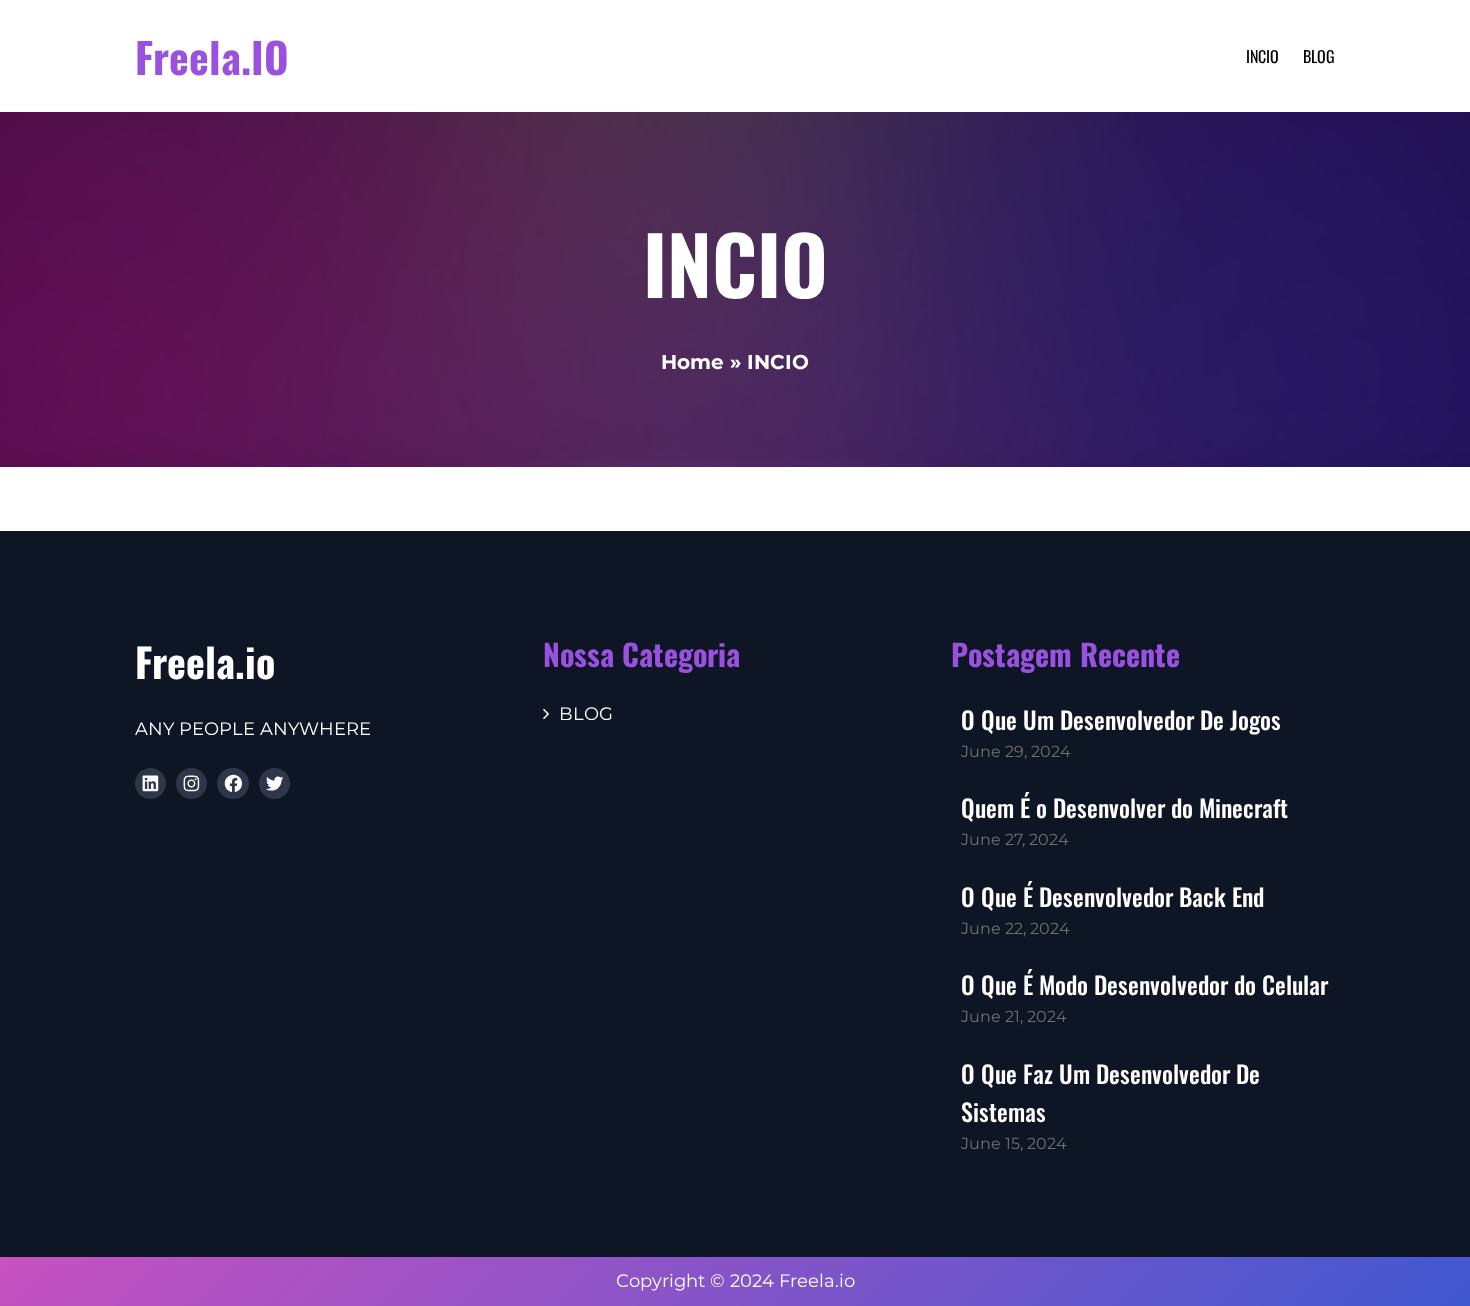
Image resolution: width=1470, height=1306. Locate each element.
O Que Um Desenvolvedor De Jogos (1121, 719)
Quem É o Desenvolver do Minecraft (1124, 807)
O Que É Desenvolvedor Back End (1112, 896)
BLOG (586, 714)
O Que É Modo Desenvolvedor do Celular (1144, 984)
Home (692, 362)
